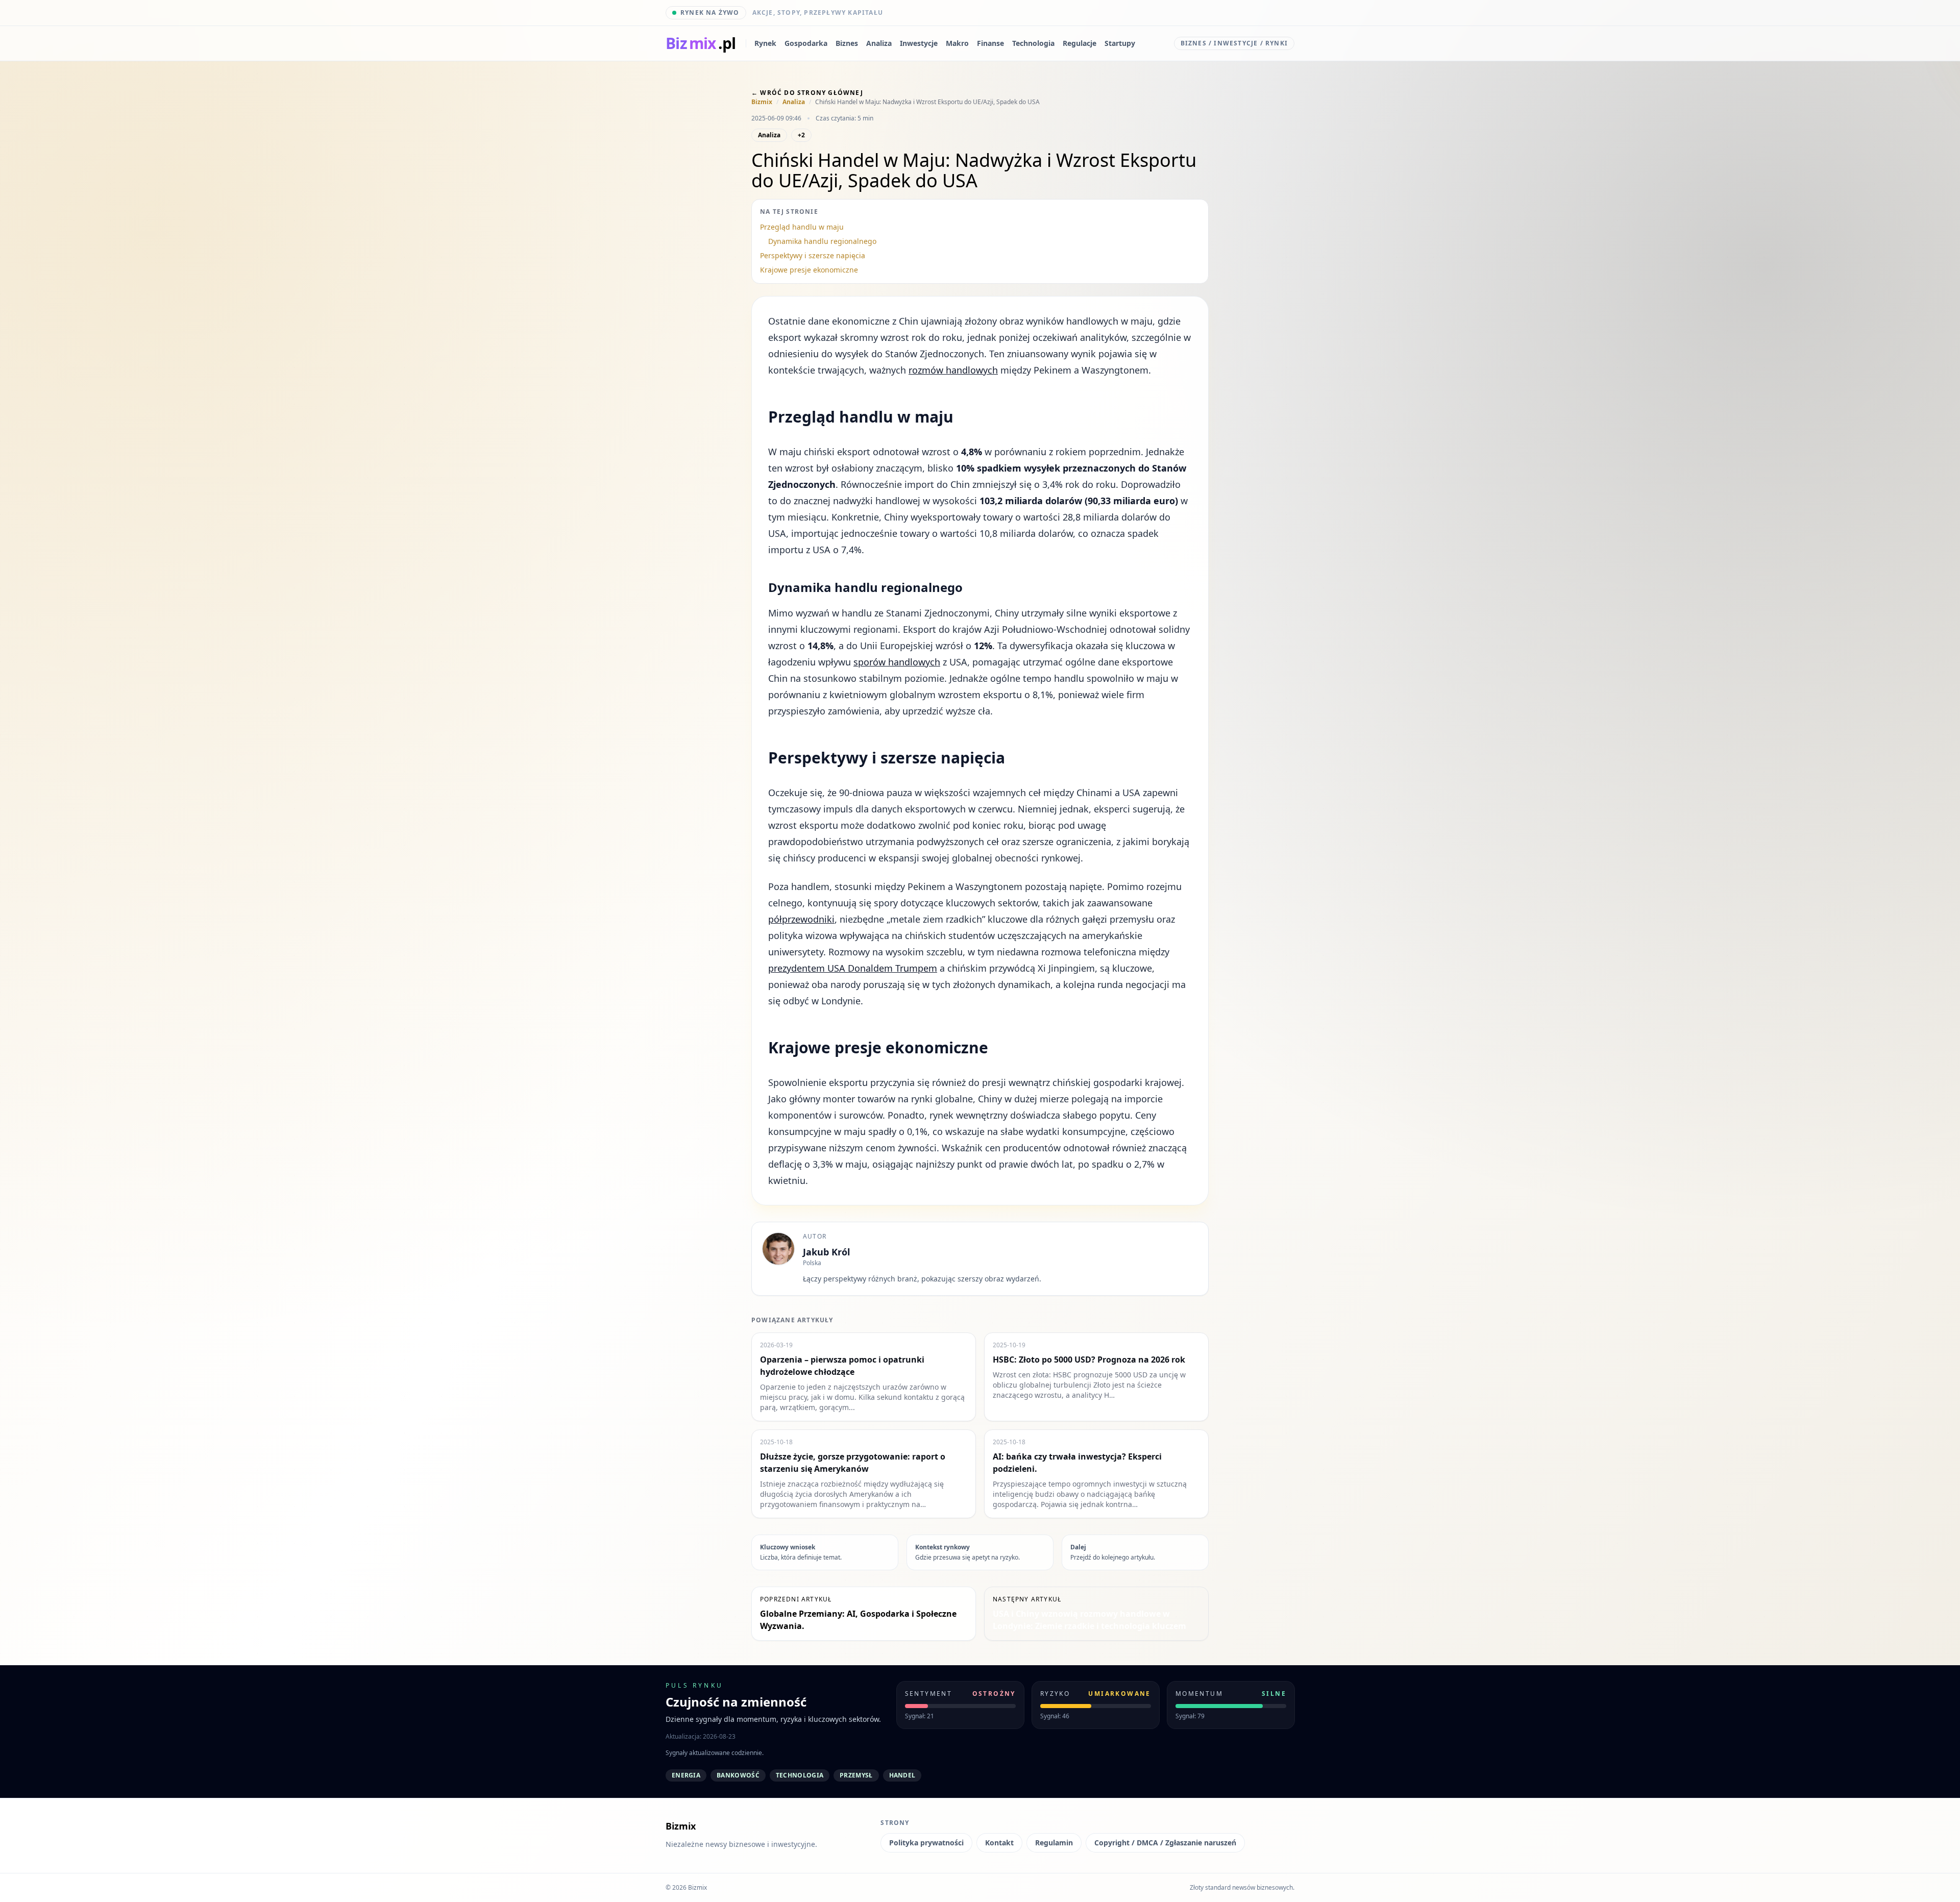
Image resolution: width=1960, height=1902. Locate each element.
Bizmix (762, 102)
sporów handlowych (897, 662)
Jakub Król (826, 1252)
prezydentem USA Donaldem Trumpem (853, 968)
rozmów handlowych (953, 370)
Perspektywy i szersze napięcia (813, 255)
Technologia (1033, 43)
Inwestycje (919, 43)
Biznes (847, 43)
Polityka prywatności (926, 1843)
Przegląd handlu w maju (802, 227)
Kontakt (999, 1843)
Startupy (1120, 43)
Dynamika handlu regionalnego (822, 241)
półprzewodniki (801, 919)
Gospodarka (806, 43)
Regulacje (1080, 43)
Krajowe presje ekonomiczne (809, 270)
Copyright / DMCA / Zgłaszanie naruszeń (1165, 1843)
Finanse (990, 43)
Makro (957, 43)
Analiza (879, 43)
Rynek (765, 43)
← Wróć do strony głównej (807, 93)
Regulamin (1054, 1843)
